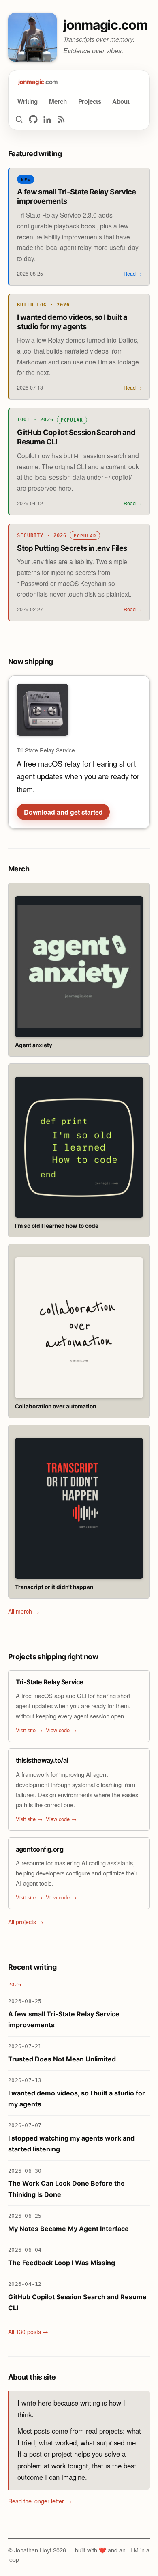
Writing (28, 101)
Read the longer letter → (40, 2501)
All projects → (26, 1922)
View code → (61, 1730)
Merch (58, 101)
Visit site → (29, 1730)
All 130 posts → (28, 2332)
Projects (90, 101)
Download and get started (63, 812)
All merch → (24, 1611)
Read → (133, 274)
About (121, 101)
